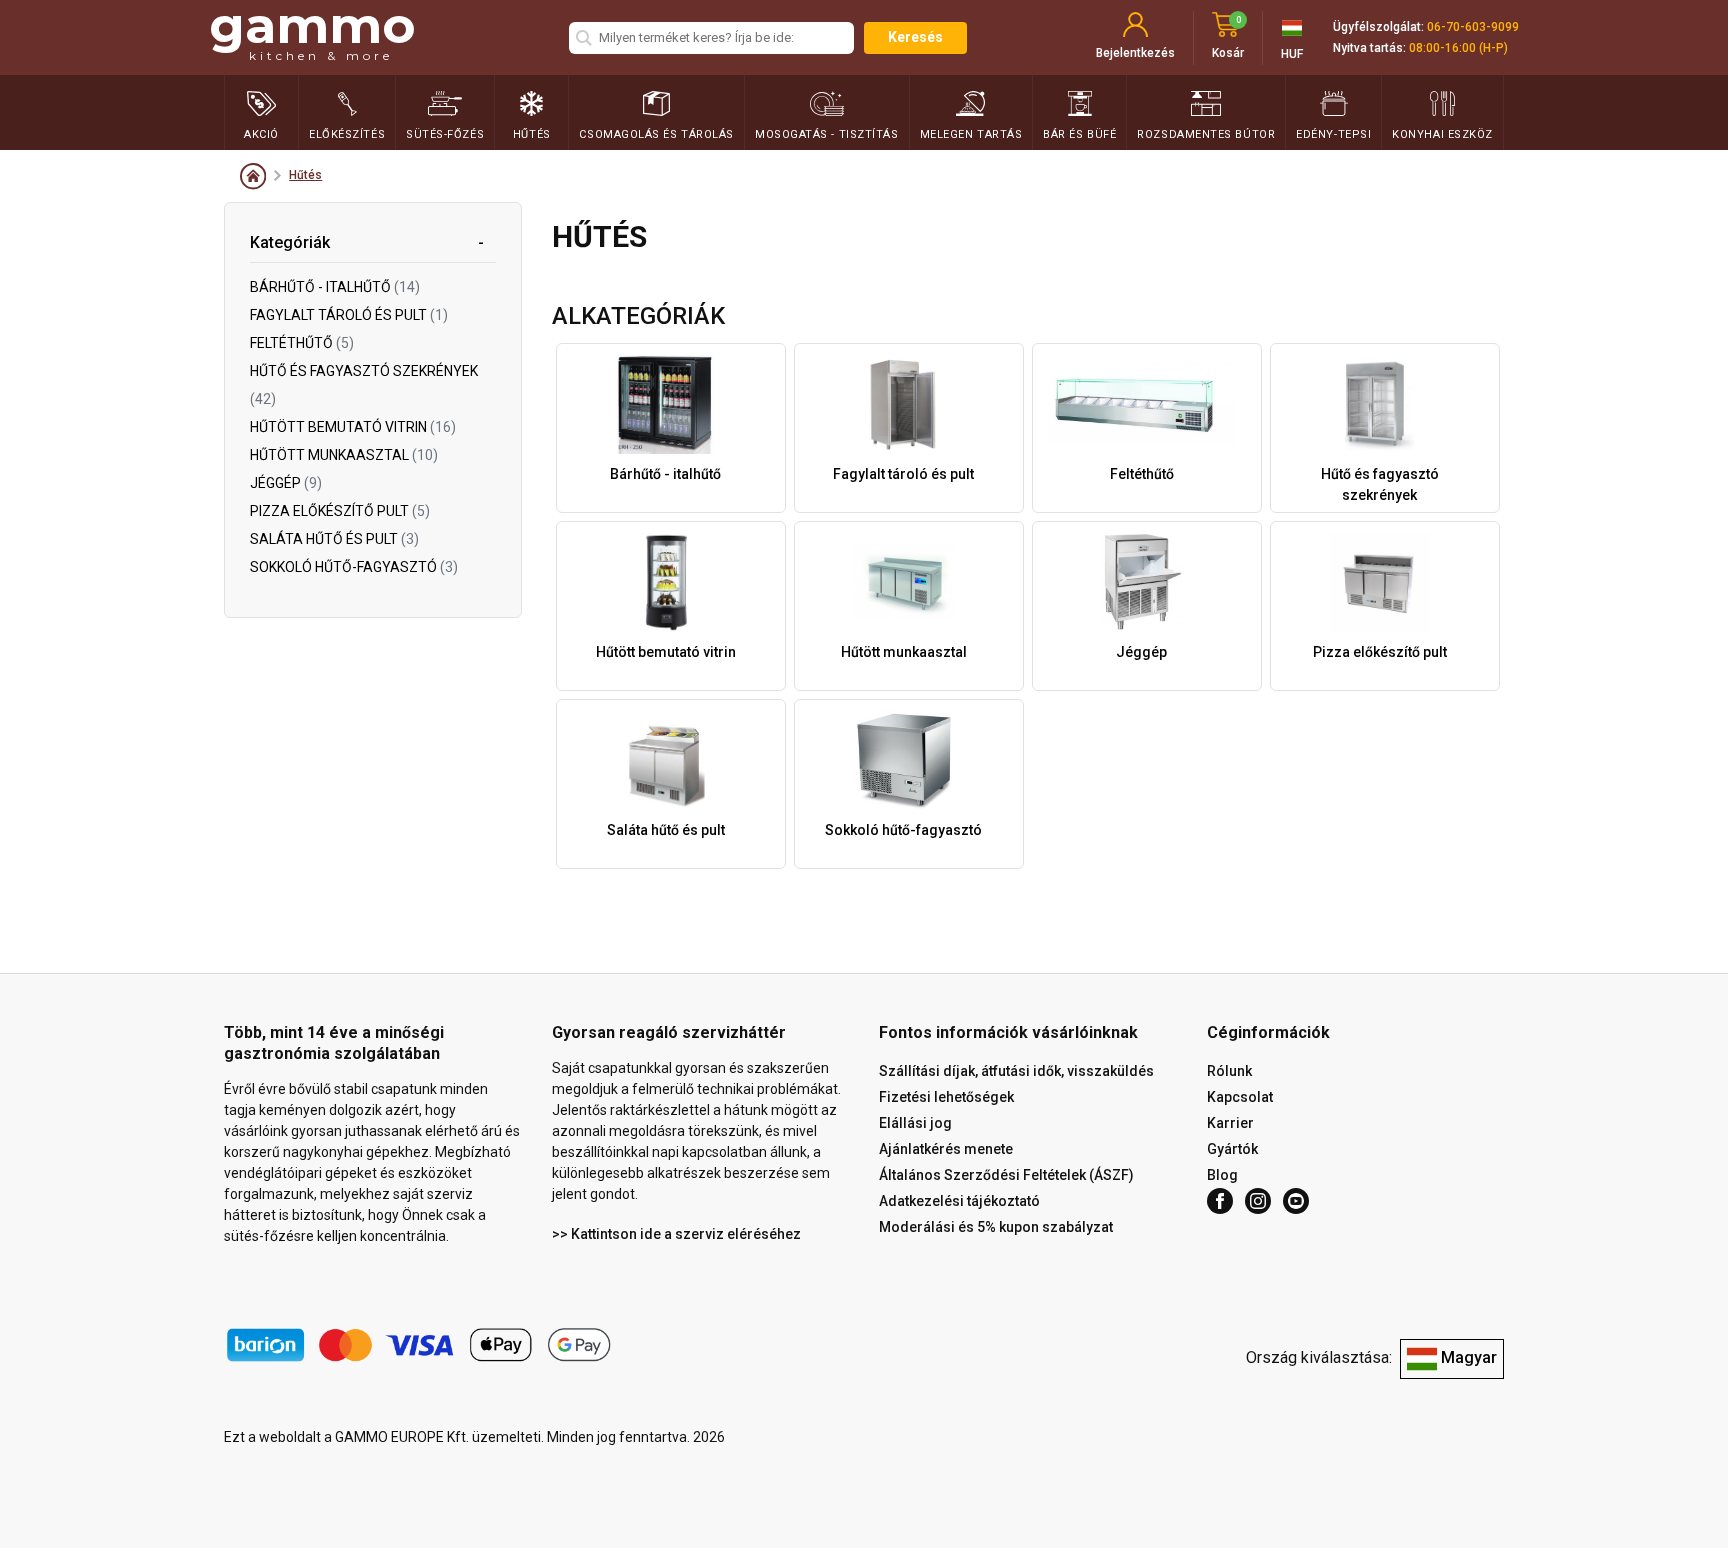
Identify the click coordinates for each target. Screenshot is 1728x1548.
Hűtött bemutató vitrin (353, 427)
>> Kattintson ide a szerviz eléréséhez (676, 1234)
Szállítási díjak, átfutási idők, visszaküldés (1016, 1071)
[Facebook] (1220, 1201)
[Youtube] (1296, 1201)
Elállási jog (915, 1123)
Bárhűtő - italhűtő (335, 287)
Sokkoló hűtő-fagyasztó (354, 567)
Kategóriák (290, 242)
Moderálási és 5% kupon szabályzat (996, 1227)
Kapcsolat (1240, 1097)
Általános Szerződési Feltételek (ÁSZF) (1006, 1175)
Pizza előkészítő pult (340, 511)
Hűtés (305, 175)
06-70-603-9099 (1473, 27)
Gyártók (1232, 1149)
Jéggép (286, 483)
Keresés (915, 37)
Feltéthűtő (302, 343)
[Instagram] (1258, 1201)
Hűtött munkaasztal (344, 455)
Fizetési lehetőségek (946, 1097)
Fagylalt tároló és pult (349, 315)
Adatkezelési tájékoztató (959, 1201)
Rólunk (1229, 1071)
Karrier (1230, 1123)
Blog (1222, 1175)
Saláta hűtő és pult (334, 539)
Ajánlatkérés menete (946, 1149)
